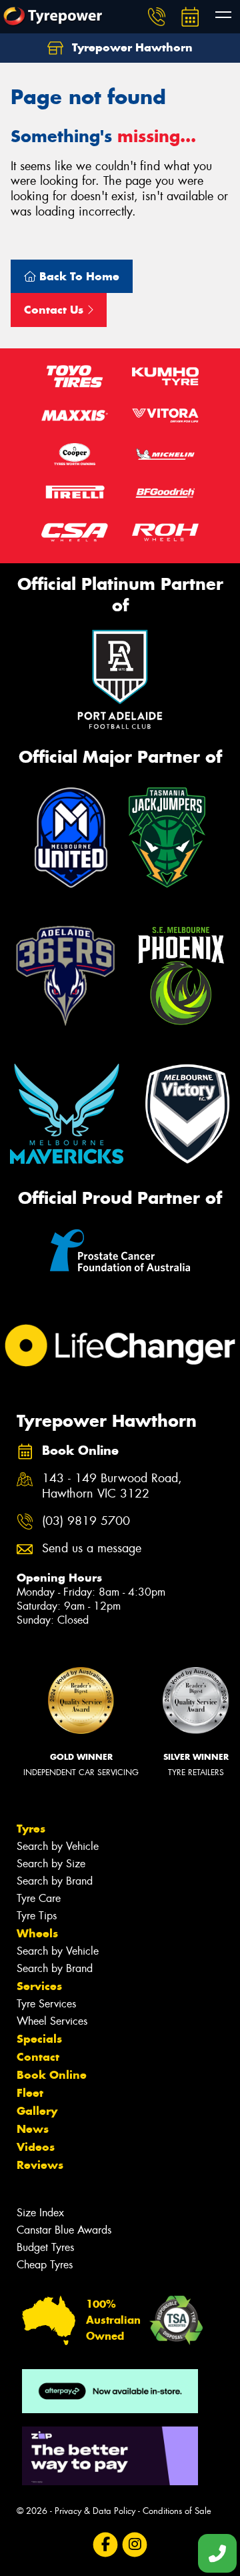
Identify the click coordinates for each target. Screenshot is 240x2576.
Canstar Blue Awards (64, 2230)
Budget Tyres (45, 2247)
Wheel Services (52, 2021)
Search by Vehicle (58, 1846)
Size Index (40, 2213)
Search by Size (51, 1864)
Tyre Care (39, 1898)
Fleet (30, 2093)
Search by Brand (55, 1881)
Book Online (52, 2075)
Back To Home (78, 276)
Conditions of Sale (177, 2511)
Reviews (40, 2165)
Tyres (31, 1829)
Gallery (37, 2111)
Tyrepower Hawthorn (131, 47)
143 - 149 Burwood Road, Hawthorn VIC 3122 (112, 1486)
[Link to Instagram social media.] (135, 2545)
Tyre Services (46, 2004)
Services (39, 1986)
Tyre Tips (37, 1916)
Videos (36, 2147)
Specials (39, 2039)
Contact (38, 2057)
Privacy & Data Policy (95, 2511)
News (33, 2129)
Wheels (37, 1933)
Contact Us (55, 310)
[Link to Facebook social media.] (106, 2545)
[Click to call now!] (157, 17)
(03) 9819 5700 (86, 1521)
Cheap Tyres (45, 2265)
